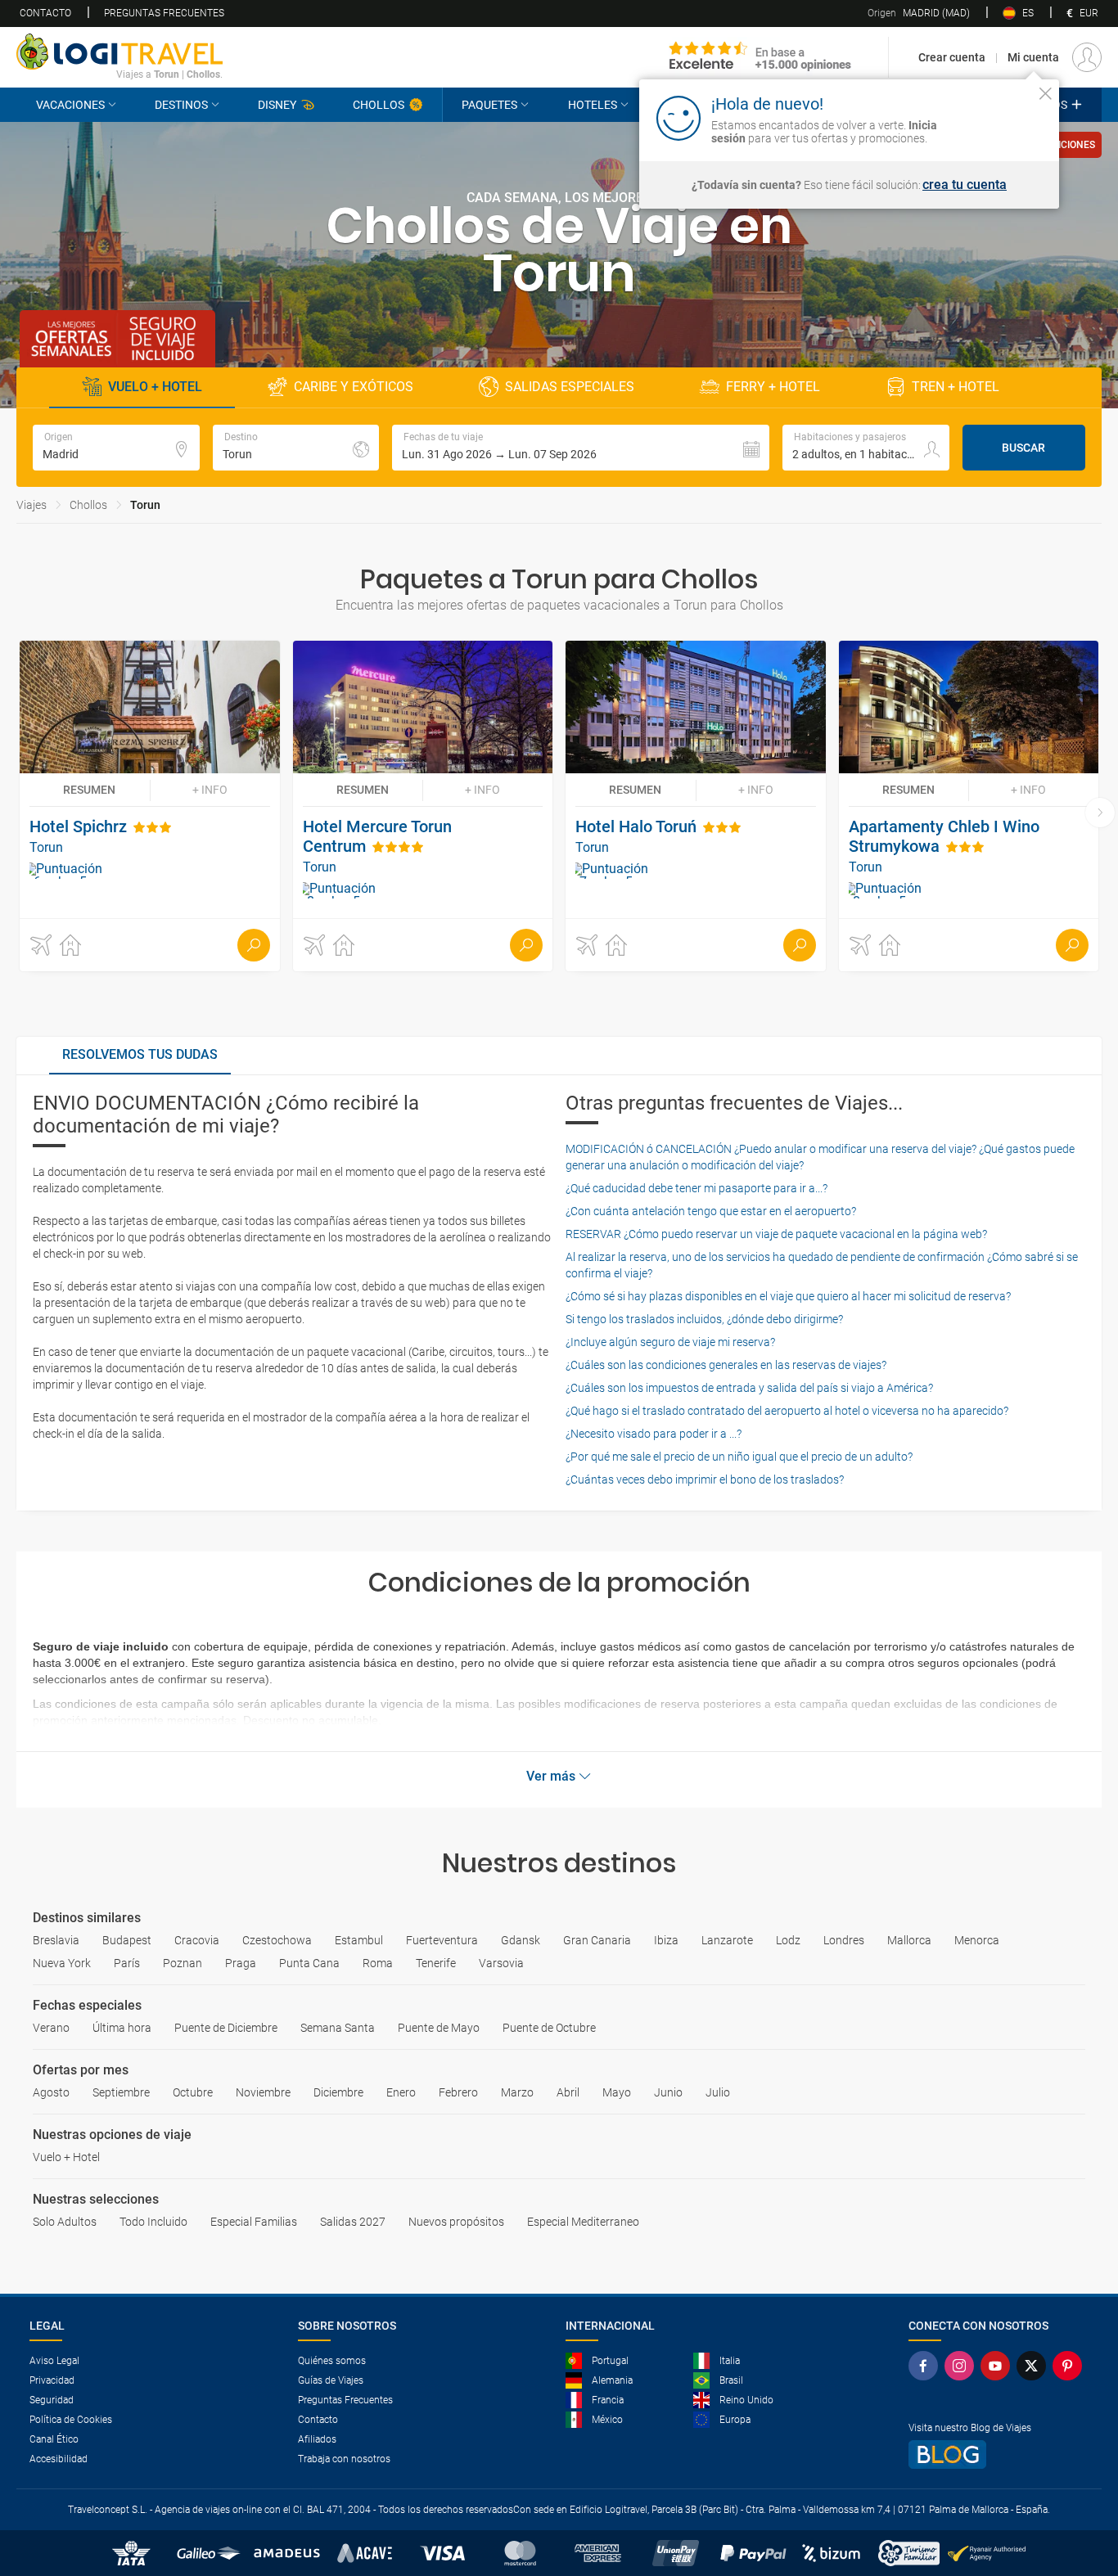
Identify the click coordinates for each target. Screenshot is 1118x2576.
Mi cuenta (1033, 57)
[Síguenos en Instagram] (962, 2366)
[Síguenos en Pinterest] (1071, 2366)
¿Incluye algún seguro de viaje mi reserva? (670, 1342)
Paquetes (489, 105)
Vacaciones (70, 105)
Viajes (32, 505)
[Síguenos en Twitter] (1035, 2366)
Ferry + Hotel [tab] (773, 387)
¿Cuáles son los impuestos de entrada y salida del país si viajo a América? (749, 1388)
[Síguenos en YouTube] (999, 2366)
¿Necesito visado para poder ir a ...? (654, 1434)
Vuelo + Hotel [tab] (155, 387)
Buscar (1023, 448)
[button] (581, 448)
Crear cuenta (952, 57)
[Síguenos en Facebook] (926, 2366)
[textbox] (116, 448)
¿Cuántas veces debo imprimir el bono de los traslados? (705, 1479)
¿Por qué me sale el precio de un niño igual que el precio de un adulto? (739, 1457)
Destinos (181, 105)
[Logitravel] (760, 57)
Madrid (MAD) (919, 13)
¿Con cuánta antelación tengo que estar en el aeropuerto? (711, 1211)
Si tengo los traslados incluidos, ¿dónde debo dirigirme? (704, 1319)
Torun (145, 505)
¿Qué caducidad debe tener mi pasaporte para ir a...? (696, 1188)
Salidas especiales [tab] (570, 387)
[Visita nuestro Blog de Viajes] (999, 2454)
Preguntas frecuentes (164, 13)
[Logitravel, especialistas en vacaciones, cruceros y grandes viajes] (119, 52)
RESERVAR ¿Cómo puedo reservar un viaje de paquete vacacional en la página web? (776, 1234)
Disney (277, 105)
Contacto (45, 13)
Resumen (89, 790)
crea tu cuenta (965, 185)
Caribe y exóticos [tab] (354, 387)
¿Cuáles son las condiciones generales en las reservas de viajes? (726, 1365)
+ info (210, 790)
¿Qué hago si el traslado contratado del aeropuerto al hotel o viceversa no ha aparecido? (787, 1411)
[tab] (140, 1056)
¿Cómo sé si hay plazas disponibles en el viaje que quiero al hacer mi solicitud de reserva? (788, 1296)
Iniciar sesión (995, 117)
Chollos (379, 105)
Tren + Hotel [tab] (956, 387)
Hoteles (593, 105)
